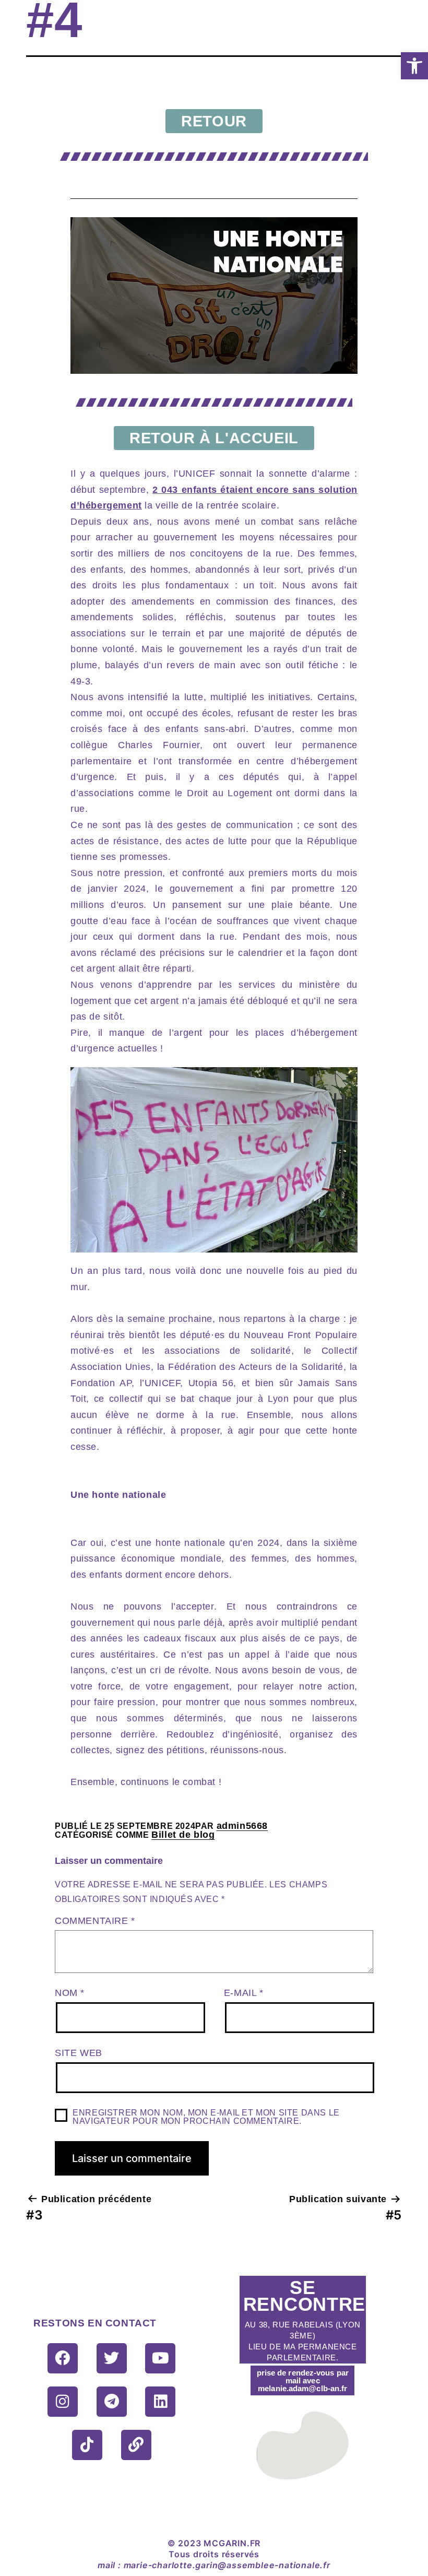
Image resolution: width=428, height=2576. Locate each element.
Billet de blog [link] (183, 1835)
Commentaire (95, 1921)
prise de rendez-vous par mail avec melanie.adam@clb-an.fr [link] (303, 2380)
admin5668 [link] (242, 1826)
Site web (79, 2053)
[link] (414, 66)
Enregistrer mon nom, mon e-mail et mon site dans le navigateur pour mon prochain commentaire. (206, 2117)
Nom (70, 1993)
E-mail (244, 1993)
